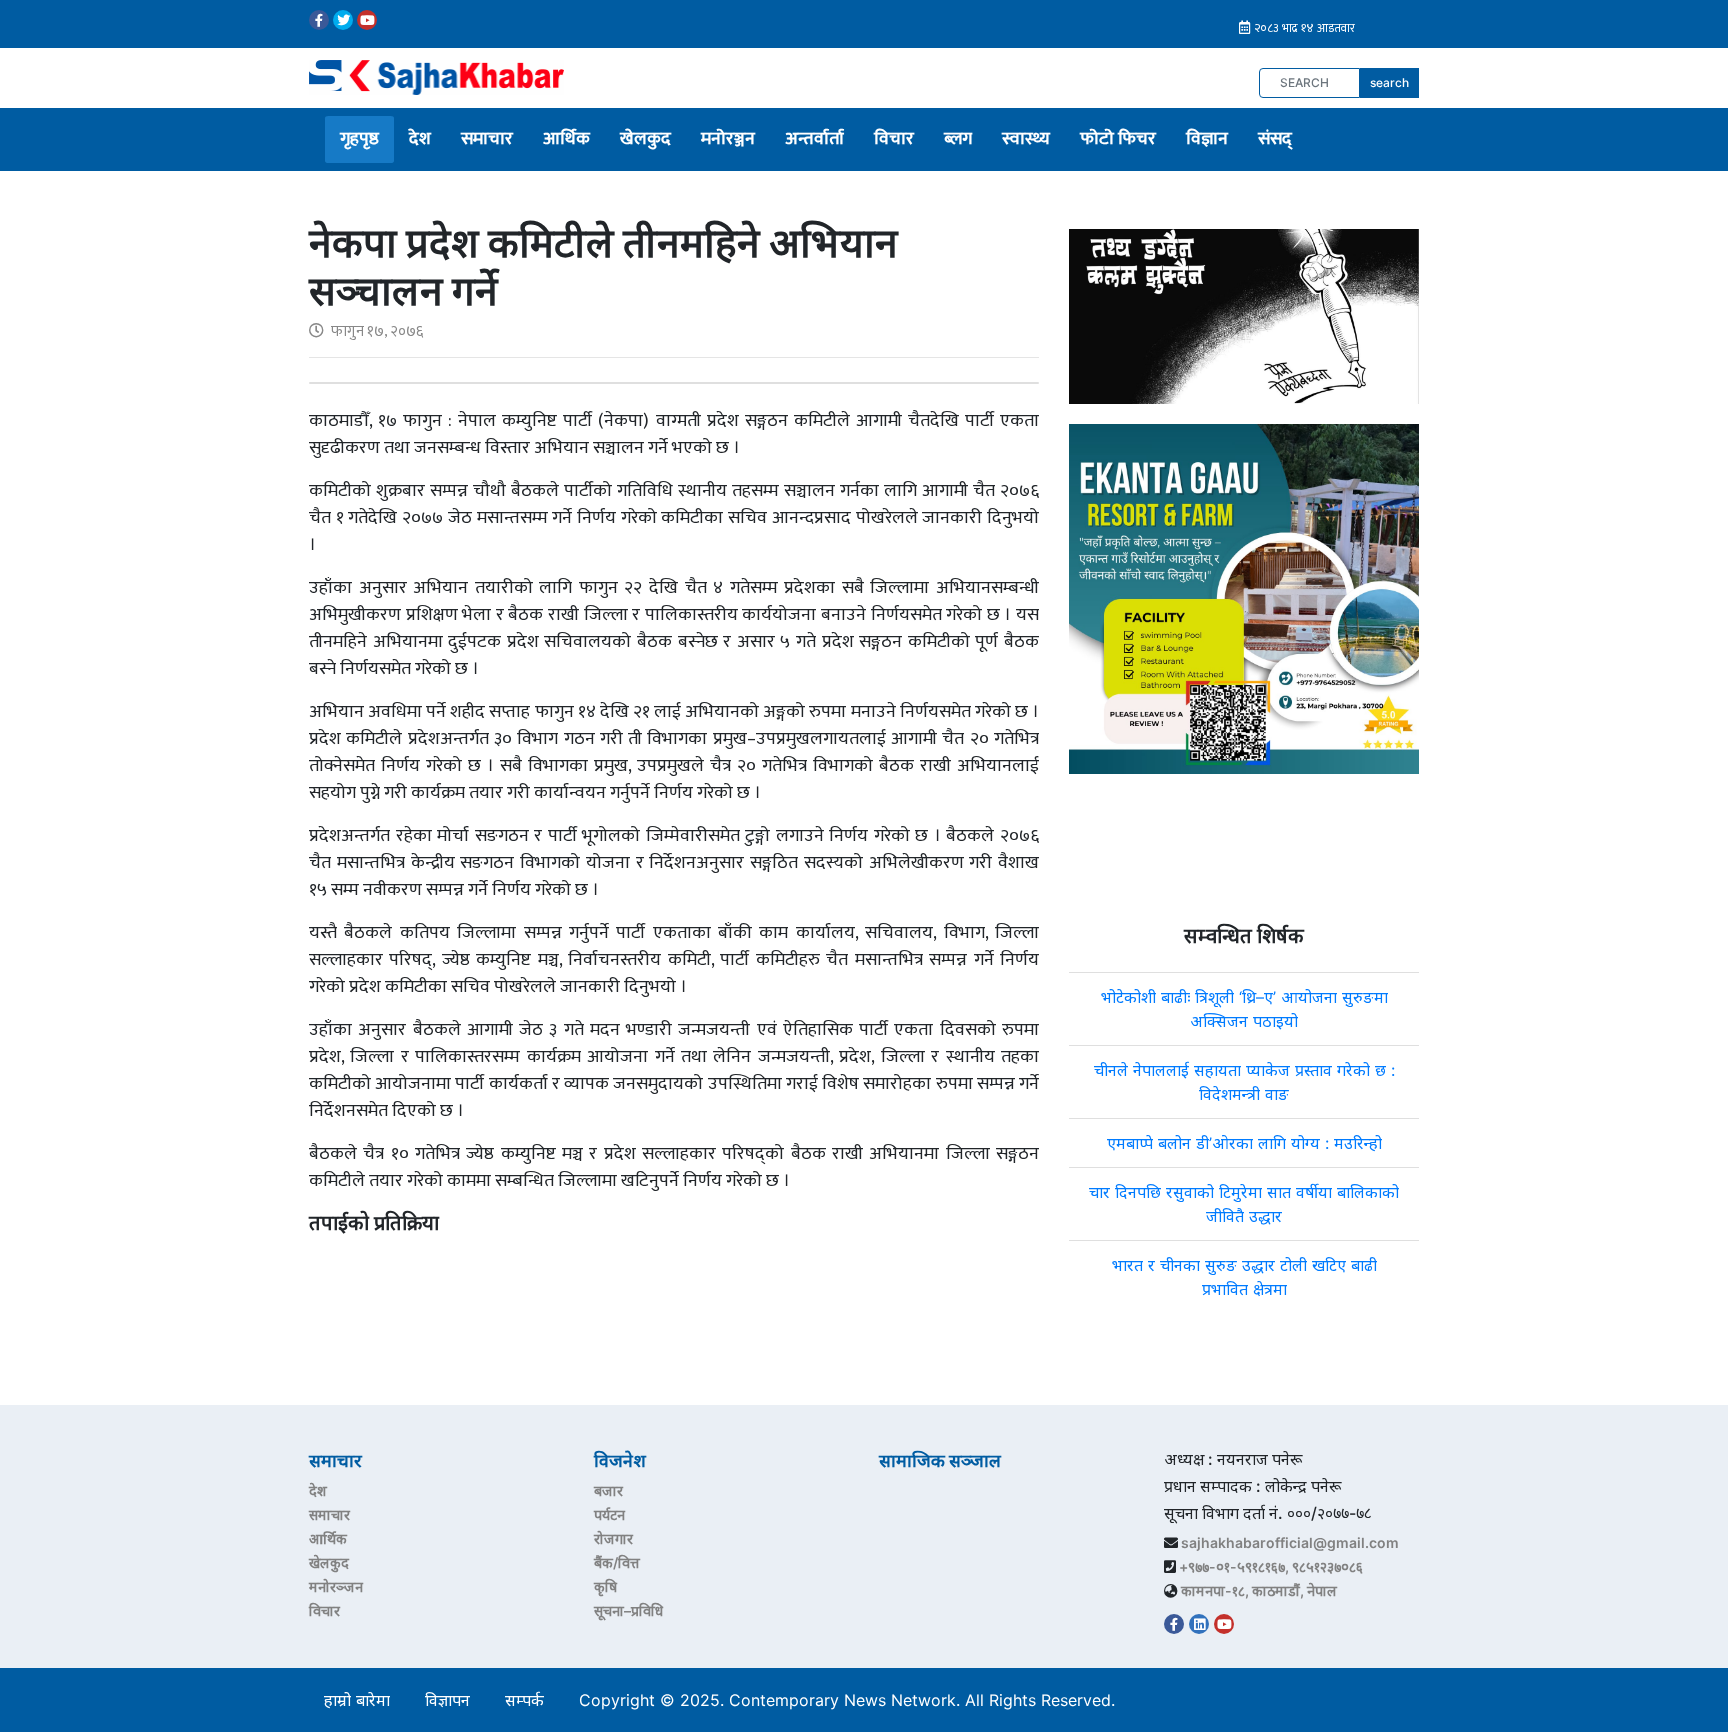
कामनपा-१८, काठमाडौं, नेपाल (1259, 1590)
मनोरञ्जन (728, 139)
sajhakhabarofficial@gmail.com (1290, 1542)
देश (420, 139)
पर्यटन (609, 1514)
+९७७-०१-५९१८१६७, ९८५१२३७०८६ (1271, 1566)
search (1389, 82)
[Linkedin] (1199, 1624)
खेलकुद (645, 139)
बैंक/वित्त (617, 1562)
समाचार (487, 139)
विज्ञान (1207, 139)
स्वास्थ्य (1026, 139)
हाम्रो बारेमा (357, 1700)
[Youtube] (367, 20)
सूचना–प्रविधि (628, 1610)
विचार (894, 139)
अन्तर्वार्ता (814, 139)
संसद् (1275, 139)
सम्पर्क (524, 1700)
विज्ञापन (447, 1700)
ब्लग (958, 139)
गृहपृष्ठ (359, 139)
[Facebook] (319, 20)
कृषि (605, 1586)
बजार (608, 1490)
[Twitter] (343, 20)
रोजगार (613, 1538)
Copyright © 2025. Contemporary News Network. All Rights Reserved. (852, 1700)
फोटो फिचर (1118, 139)
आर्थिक (566, 139)
